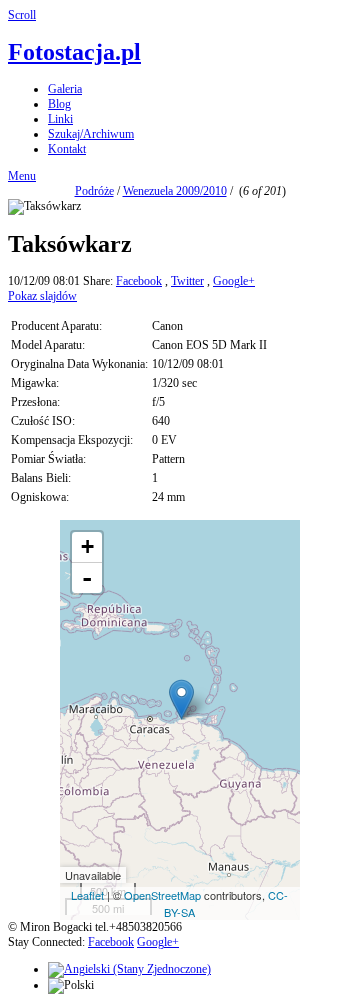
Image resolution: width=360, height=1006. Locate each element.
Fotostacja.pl (74, 52)
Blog (59, 104)
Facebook (139, 281)
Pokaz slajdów (42, 296)
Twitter (187, 281)
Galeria (65, 89)
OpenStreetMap (162, 895)
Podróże (94, 191)
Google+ (234, 281)
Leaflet (87, 895)
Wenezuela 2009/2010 (175, 191)
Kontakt (67, 149)
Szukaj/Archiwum (91, 134)
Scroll (22, 15)
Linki (60, 119)
